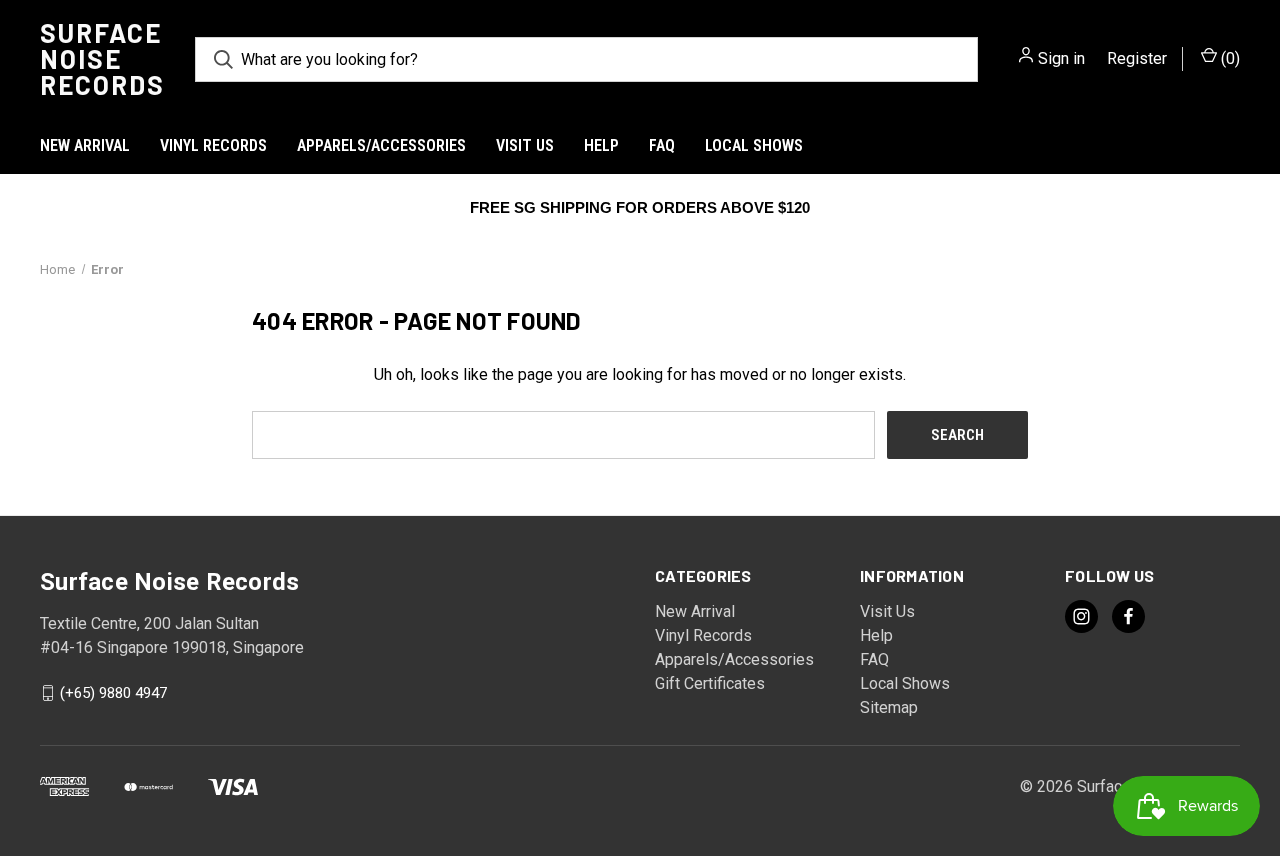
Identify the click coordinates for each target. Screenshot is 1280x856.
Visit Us (525, 145)
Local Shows (754, 145)
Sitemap (889, 707)
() (1228, 58)
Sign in (1061, 58)
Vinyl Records (213, 145)
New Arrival (85, 145)
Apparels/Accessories (381, 145)
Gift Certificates (710, 683)
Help (601, 145)
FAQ (662, 145)
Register (1137, 58)
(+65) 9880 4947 (113, 693)
